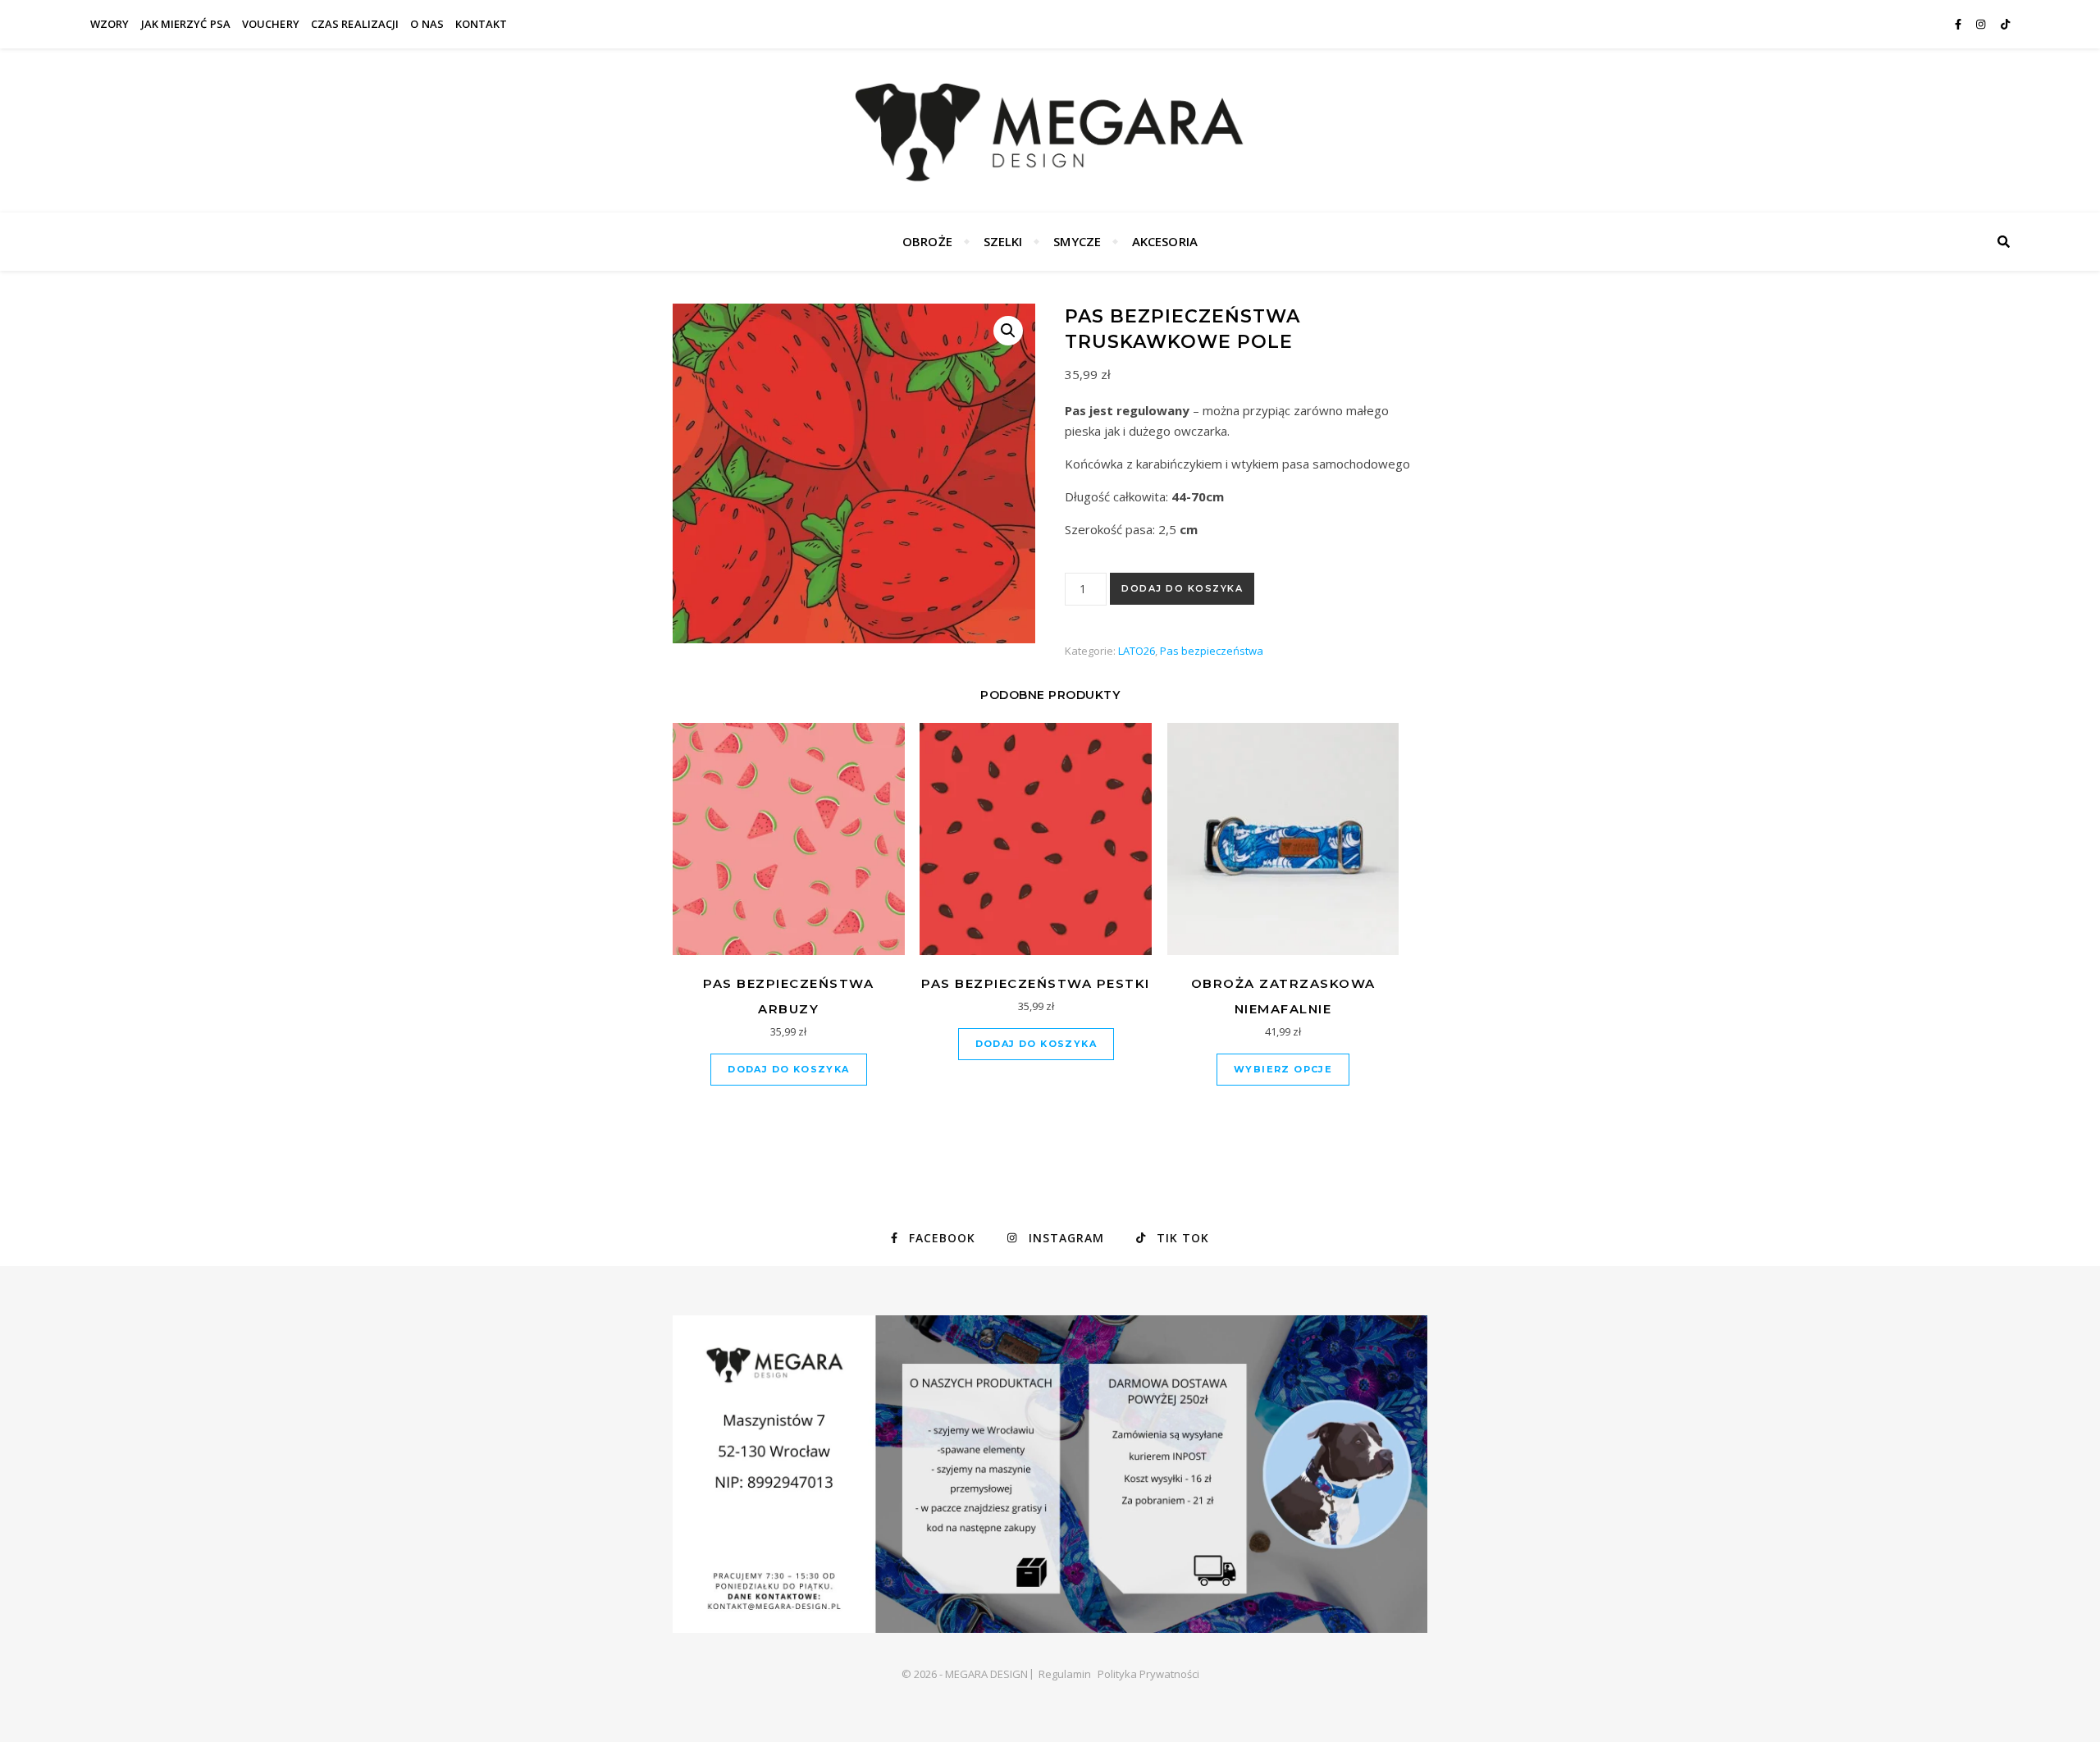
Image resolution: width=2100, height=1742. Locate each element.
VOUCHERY (271, 24)
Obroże (927, 241)
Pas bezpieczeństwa (1212, 651)
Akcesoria (1165, 241)
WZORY (110, 24)
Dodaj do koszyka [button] (788, 1069)
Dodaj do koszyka (1182, 588)
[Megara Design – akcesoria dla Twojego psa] (1050, 130)
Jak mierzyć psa (186, 24)
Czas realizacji (355, 24)
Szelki (1003, 241)
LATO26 (1137, 651)
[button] (1008, 331)
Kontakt (482, 24)
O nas (427, 24)
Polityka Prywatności (1148, 1674)
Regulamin (1065, 1674)
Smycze (1077, 241)
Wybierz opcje (1283, 1069)
